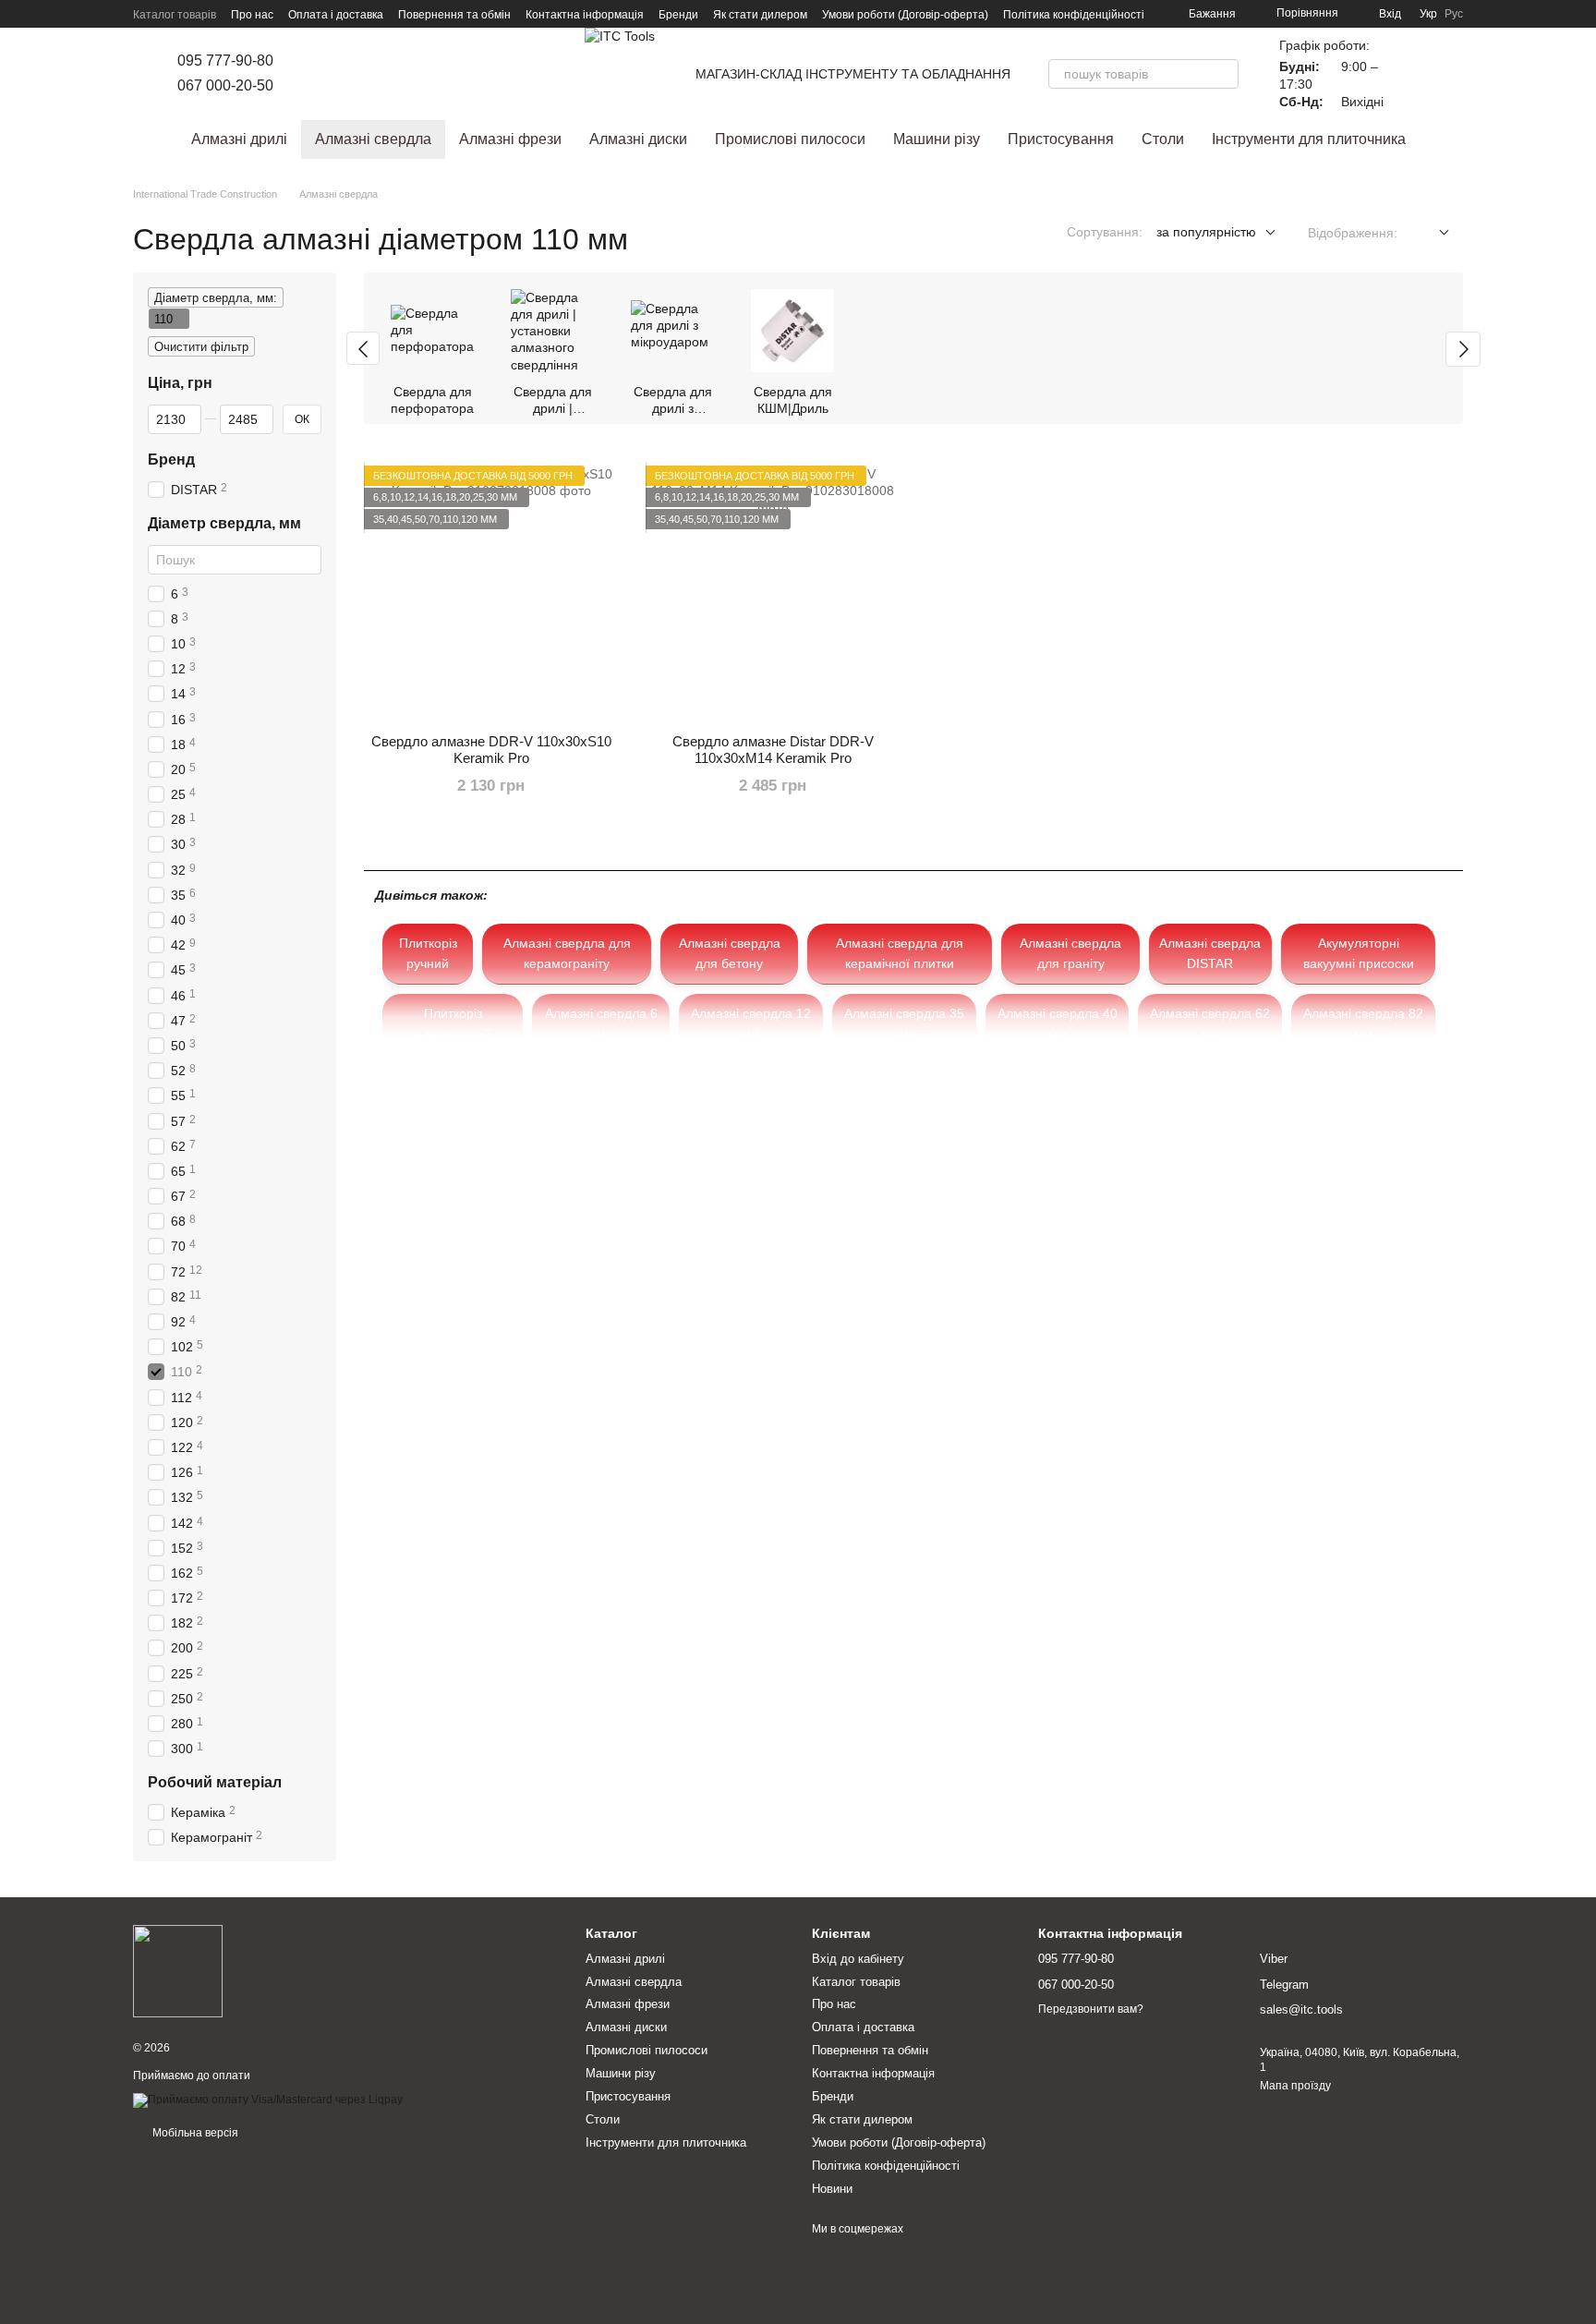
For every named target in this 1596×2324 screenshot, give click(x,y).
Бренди (678, 15)
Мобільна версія (194, 2133)
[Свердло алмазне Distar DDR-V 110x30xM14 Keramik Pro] (773, 593)
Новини (832, 2189)
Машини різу (937, 139)
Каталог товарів (175, 15)
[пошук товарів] (1224, 74)
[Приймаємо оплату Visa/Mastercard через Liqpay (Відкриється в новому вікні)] (268, 2100)
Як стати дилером (760, 15)
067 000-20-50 (225, 85)
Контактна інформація (585, 15)
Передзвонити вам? (1091, 2009)
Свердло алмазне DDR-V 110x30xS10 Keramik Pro (491, 750)
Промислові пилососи (790, 139)
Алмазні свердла (373, 139)
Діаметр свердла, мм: (216, 298)
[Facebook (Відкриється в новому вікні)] (336, 74)
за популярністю (1206, 232)
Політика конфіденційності (1074, 15)
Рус (1454, 14)
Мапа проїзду (1295, 2086)
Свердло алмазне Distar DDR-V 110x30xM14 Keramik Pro (773, 750)
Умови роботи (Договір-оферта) (905, 15)
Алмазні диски (638, 139)
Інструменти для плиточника (1309, 139)
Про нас (252, 15)
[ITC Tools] (178, 1971)
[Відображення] (1430, 233)
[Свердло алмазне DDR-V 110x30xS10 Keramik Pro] (491, 593)
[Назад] (363, 348)
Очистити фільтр (201, 347)
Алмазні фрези (510, 139)
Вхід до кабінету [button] (858, 1959)
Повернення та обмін (454, 15)
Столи (1163, 139)
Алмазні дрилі (239, 139)
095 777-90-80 (225, 61)
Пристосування (1061, 139)
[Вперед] (1463, 349)
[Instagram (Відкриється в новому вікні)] (314, 74)
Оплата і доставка (336, 15)
